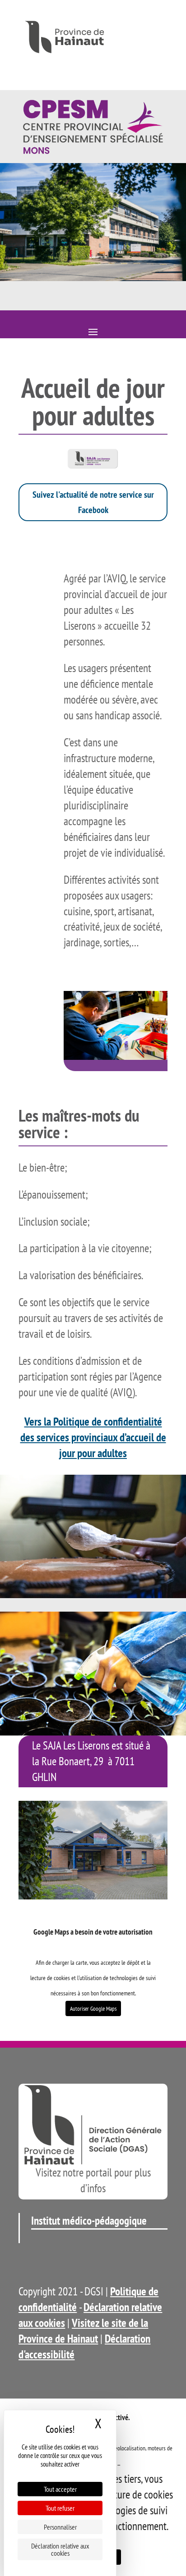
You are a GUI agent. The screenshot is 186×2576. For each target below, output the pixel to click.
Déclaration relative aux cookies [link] (60, 2549)
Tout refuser (60, 2508)
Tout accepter (60, 2489)
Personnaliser (60, 2527)
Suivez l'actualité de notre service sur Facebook (93, 502)
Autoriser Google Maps (93, 2008)
